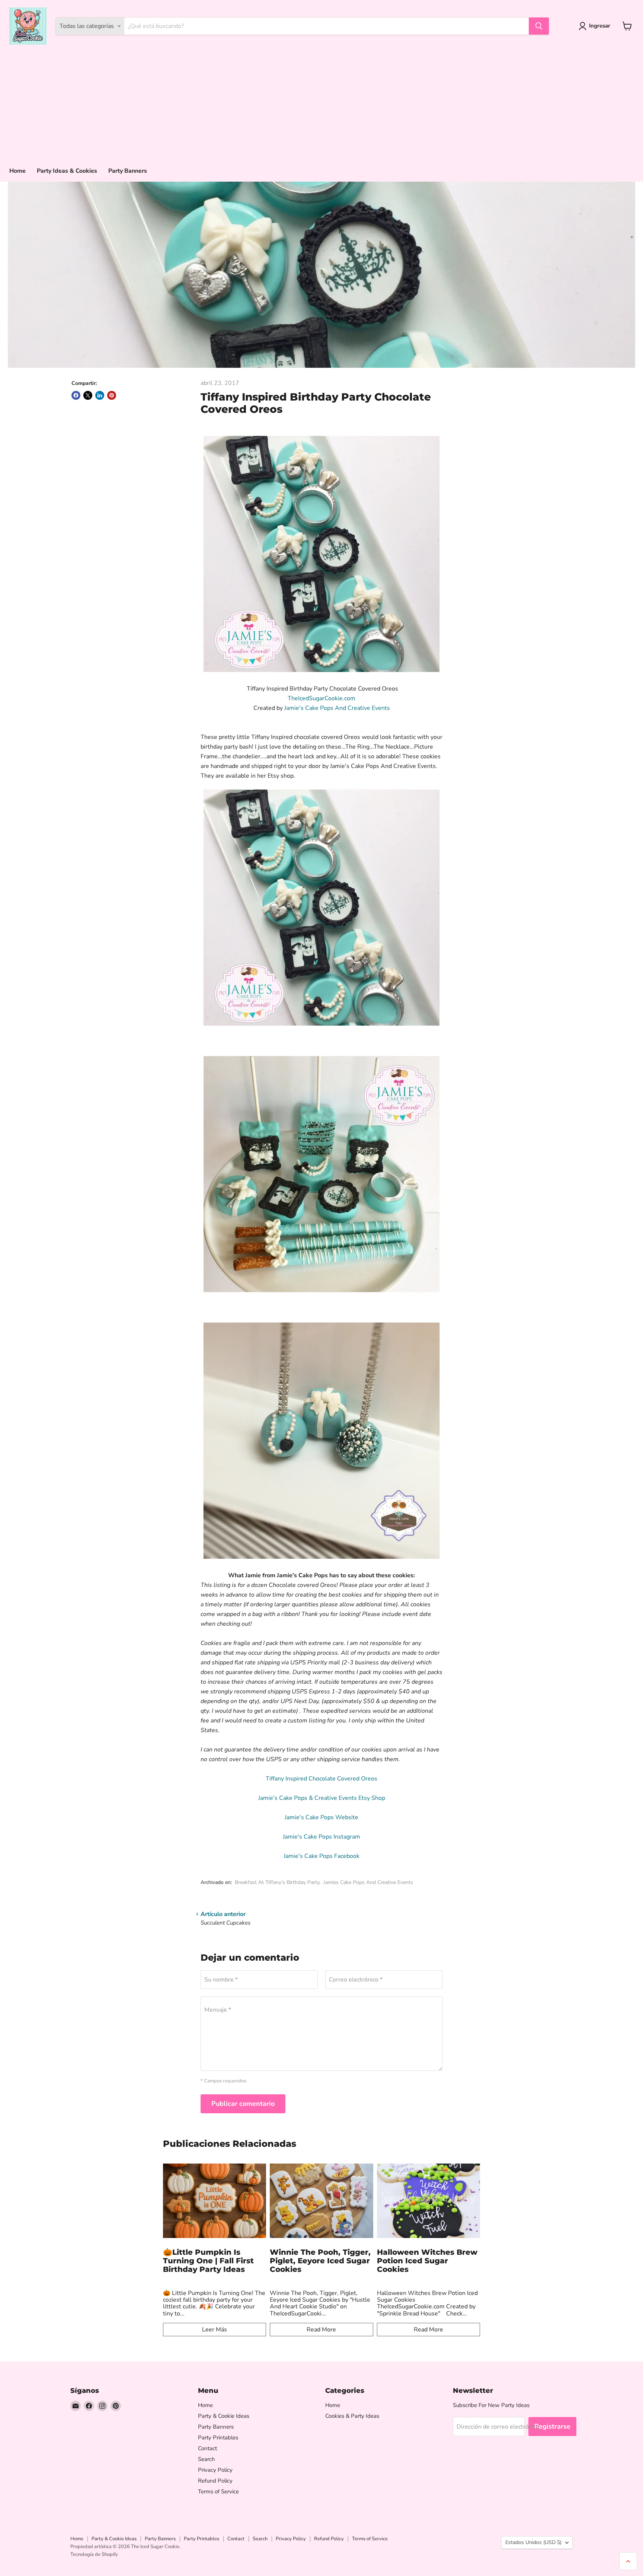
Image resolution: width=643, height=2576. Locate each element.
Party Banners (128, 171)
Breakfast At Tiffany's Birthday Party (277, 1882)
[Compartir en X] (88, 395)
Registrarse (552, 2426)
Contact (207, 2448)
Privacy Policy (215, 2470)
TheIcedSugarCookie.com (321, 698)
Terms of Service (218, 2491)
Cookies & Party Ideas (352, 2416)
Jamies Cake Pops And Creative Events (368, 1882)
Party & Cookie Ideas (224, 2416)
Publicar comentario (243, 2104)
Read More (321, 2330)
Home (17, 171)
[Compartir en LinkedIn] (100, 395)
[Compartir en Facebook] (76, 395)
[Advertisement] (321, 104)
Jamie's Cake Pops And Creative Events (337, 708)
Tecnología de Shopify (94, 2554)
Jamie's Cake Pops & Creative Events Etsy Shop (322, 1798)
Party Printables (218, 2438)
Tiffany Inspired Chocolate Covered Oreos (321, 1779)
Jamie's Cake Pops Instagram (321, 1837)
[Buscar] (539, 26)
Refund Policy (215, 2481)
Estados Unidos (533, 2542)
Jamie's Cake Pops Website (321, 1817)
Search (207, 2459)
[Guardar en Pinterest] (112, 395)
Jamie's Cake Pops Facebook (321, 1856)
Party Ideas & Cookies (67, 171)
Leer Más (215, 2330)
